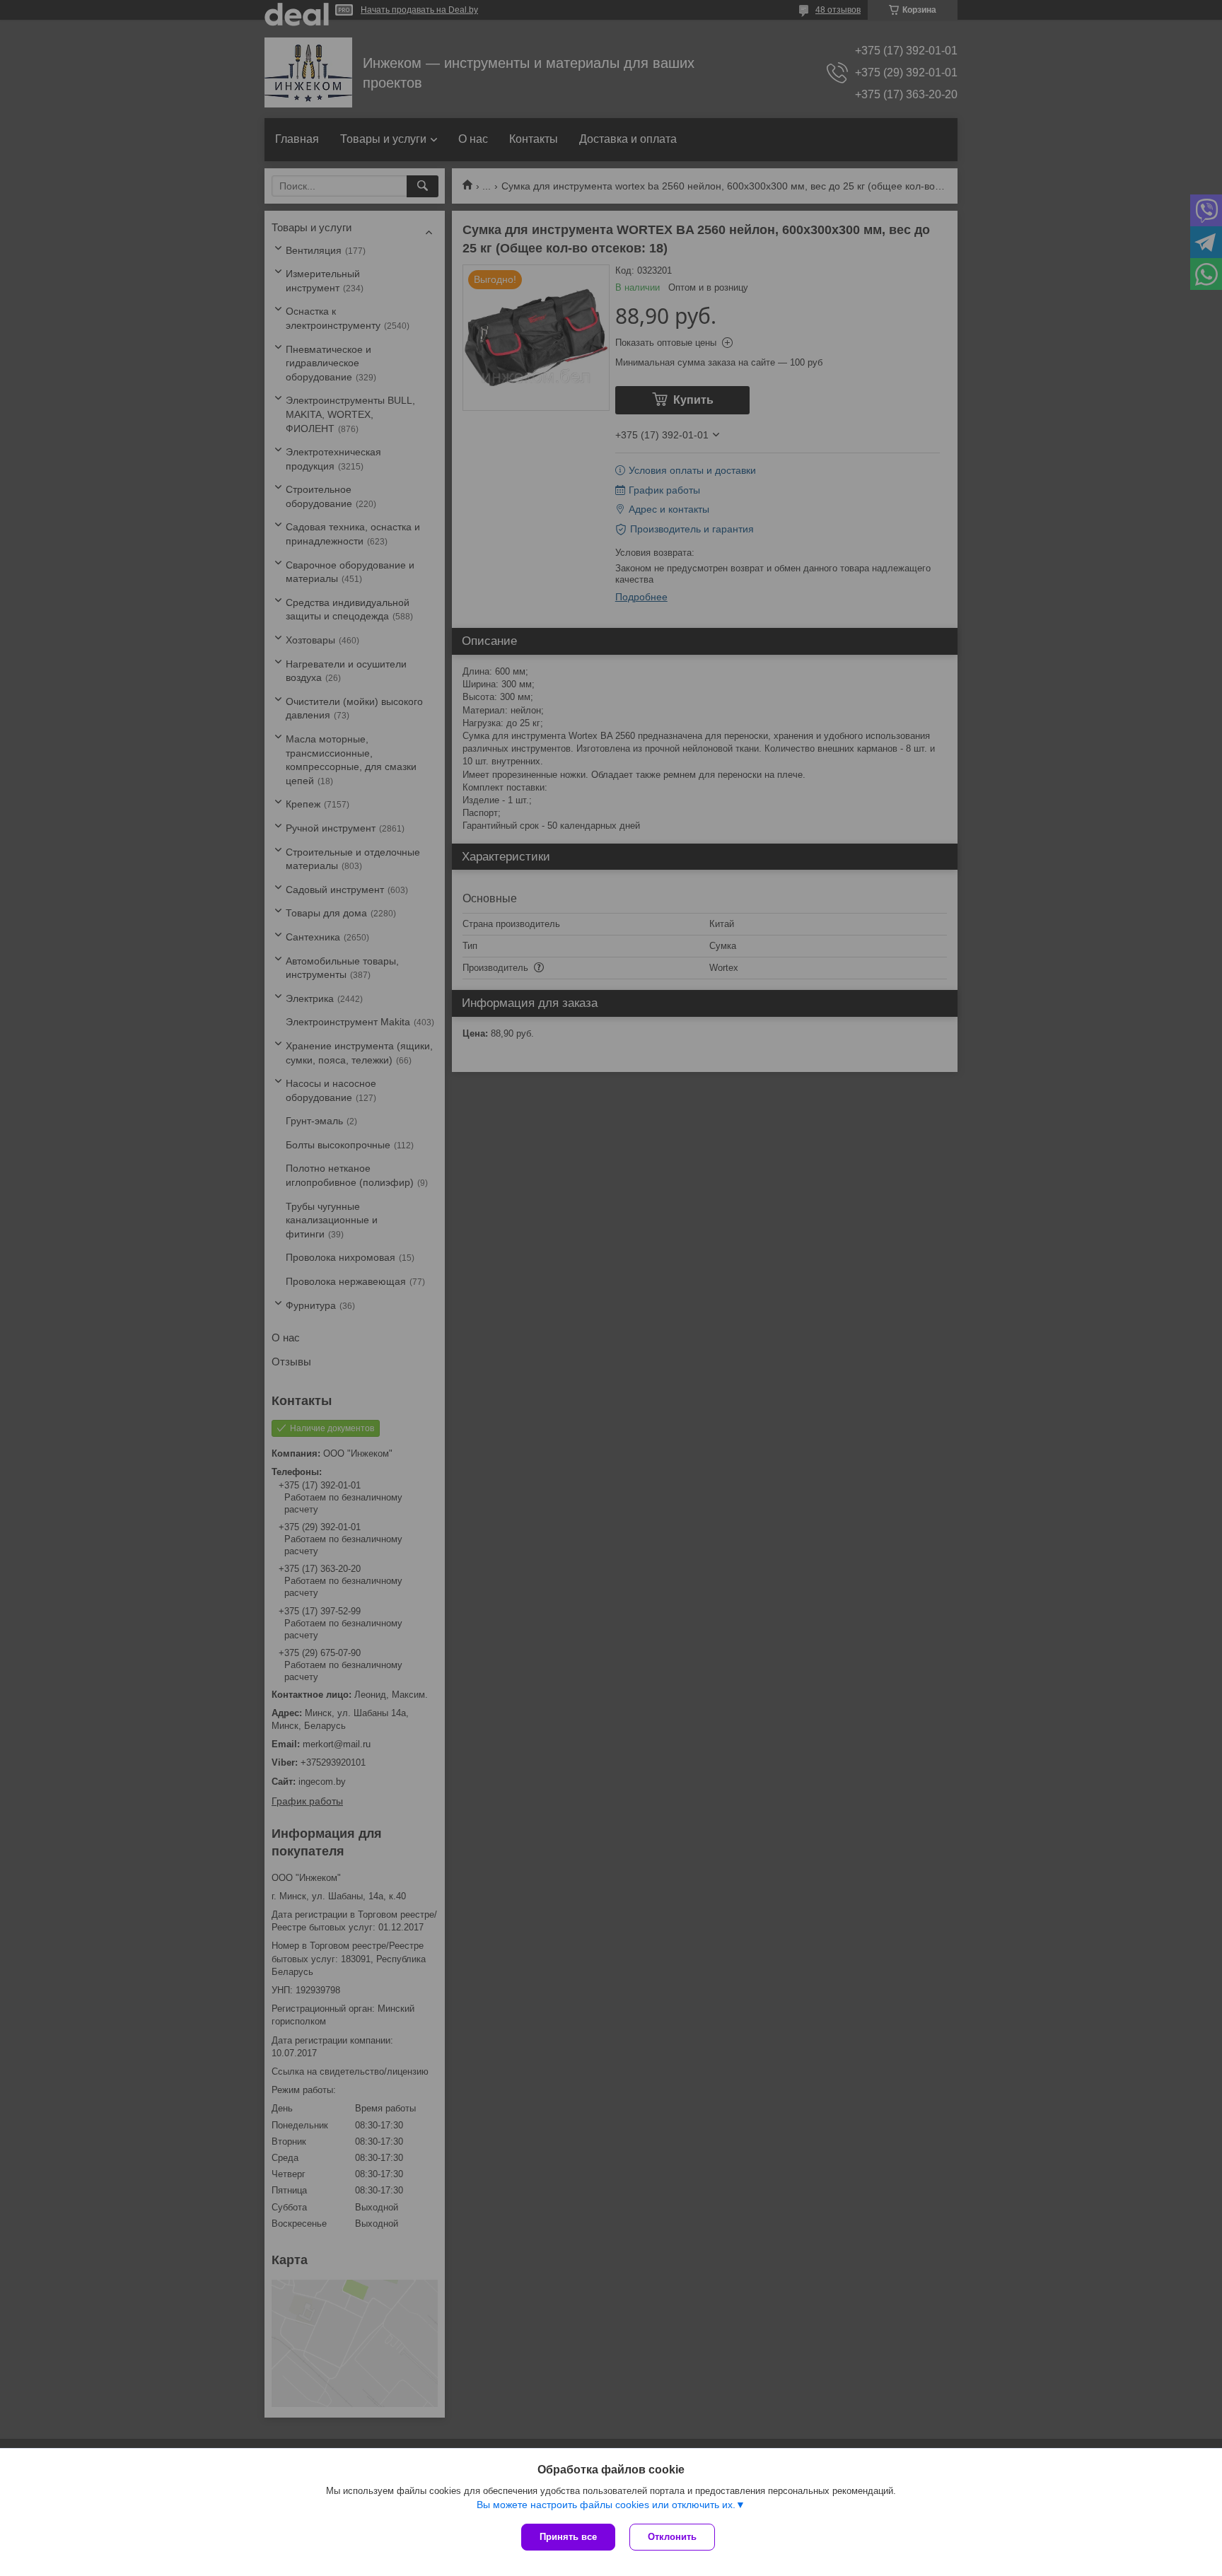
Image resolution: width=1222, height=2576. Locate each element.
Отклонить (672, 2537)
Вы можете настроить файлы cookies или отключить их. (606, 2505)
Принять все (568, 2537)
